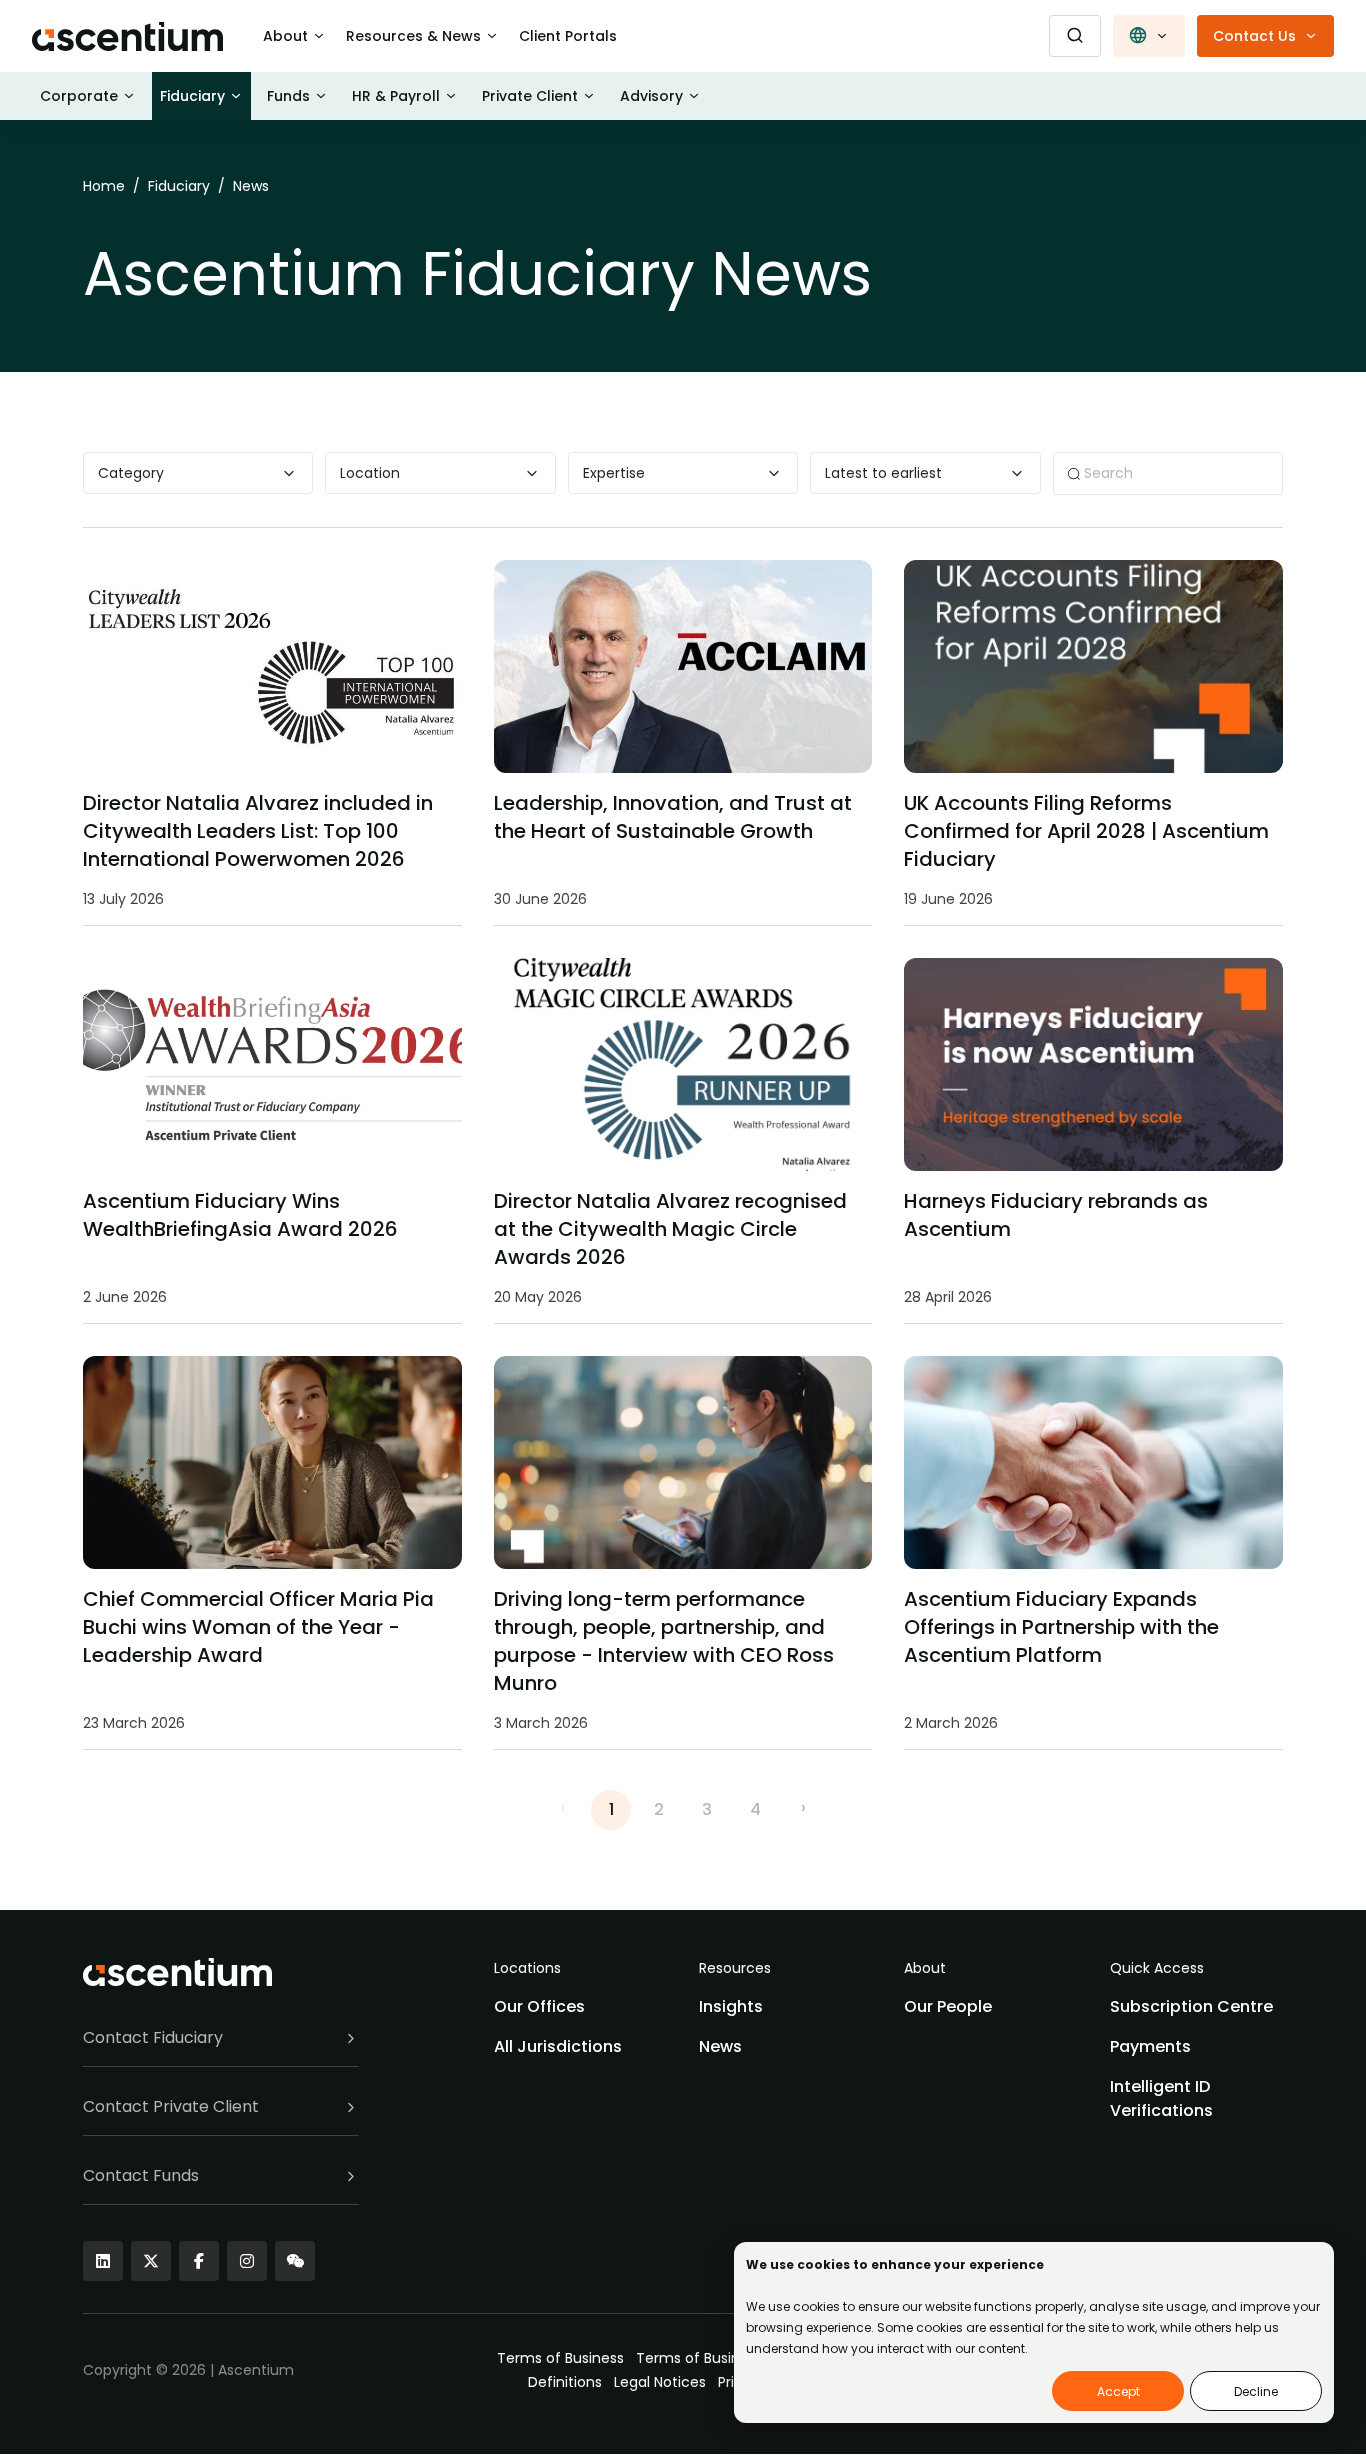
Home (104, 186)
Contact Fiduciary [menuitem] (153, 2037)
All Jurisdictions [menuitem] (558, 2046)
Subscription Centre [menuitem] (1191, 2006)
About (285, 36)
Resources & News (413, 36)
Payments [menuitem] (1150, 2046)
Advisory (651, 96)
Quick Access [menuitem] (1157, 1968)
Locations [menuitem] (527, 1968)
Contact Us (1254, 36)
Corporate (79, 96)
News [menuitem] (720, 2046)
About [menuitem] (925, 1968)
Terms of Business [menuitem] (560, 2358)
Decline (1256, 2391)
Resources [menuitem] (735, 1968)
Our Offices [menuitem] (539, 2006)
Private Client (530, 96)
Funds (288, 96)
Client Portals (568, 36)
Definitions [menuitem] (565, 2382)
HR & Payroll (396, 96)
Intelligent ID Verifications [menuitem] (1161, 2098)
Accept (1118, 2391)
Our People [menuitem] (948, 2006)
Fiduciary (192, 96)
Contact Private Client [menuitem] (171, 2106)
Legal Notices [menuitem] (660, 2382)
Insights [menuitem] (731, 2006)
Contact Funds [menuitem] (141, 2175)
